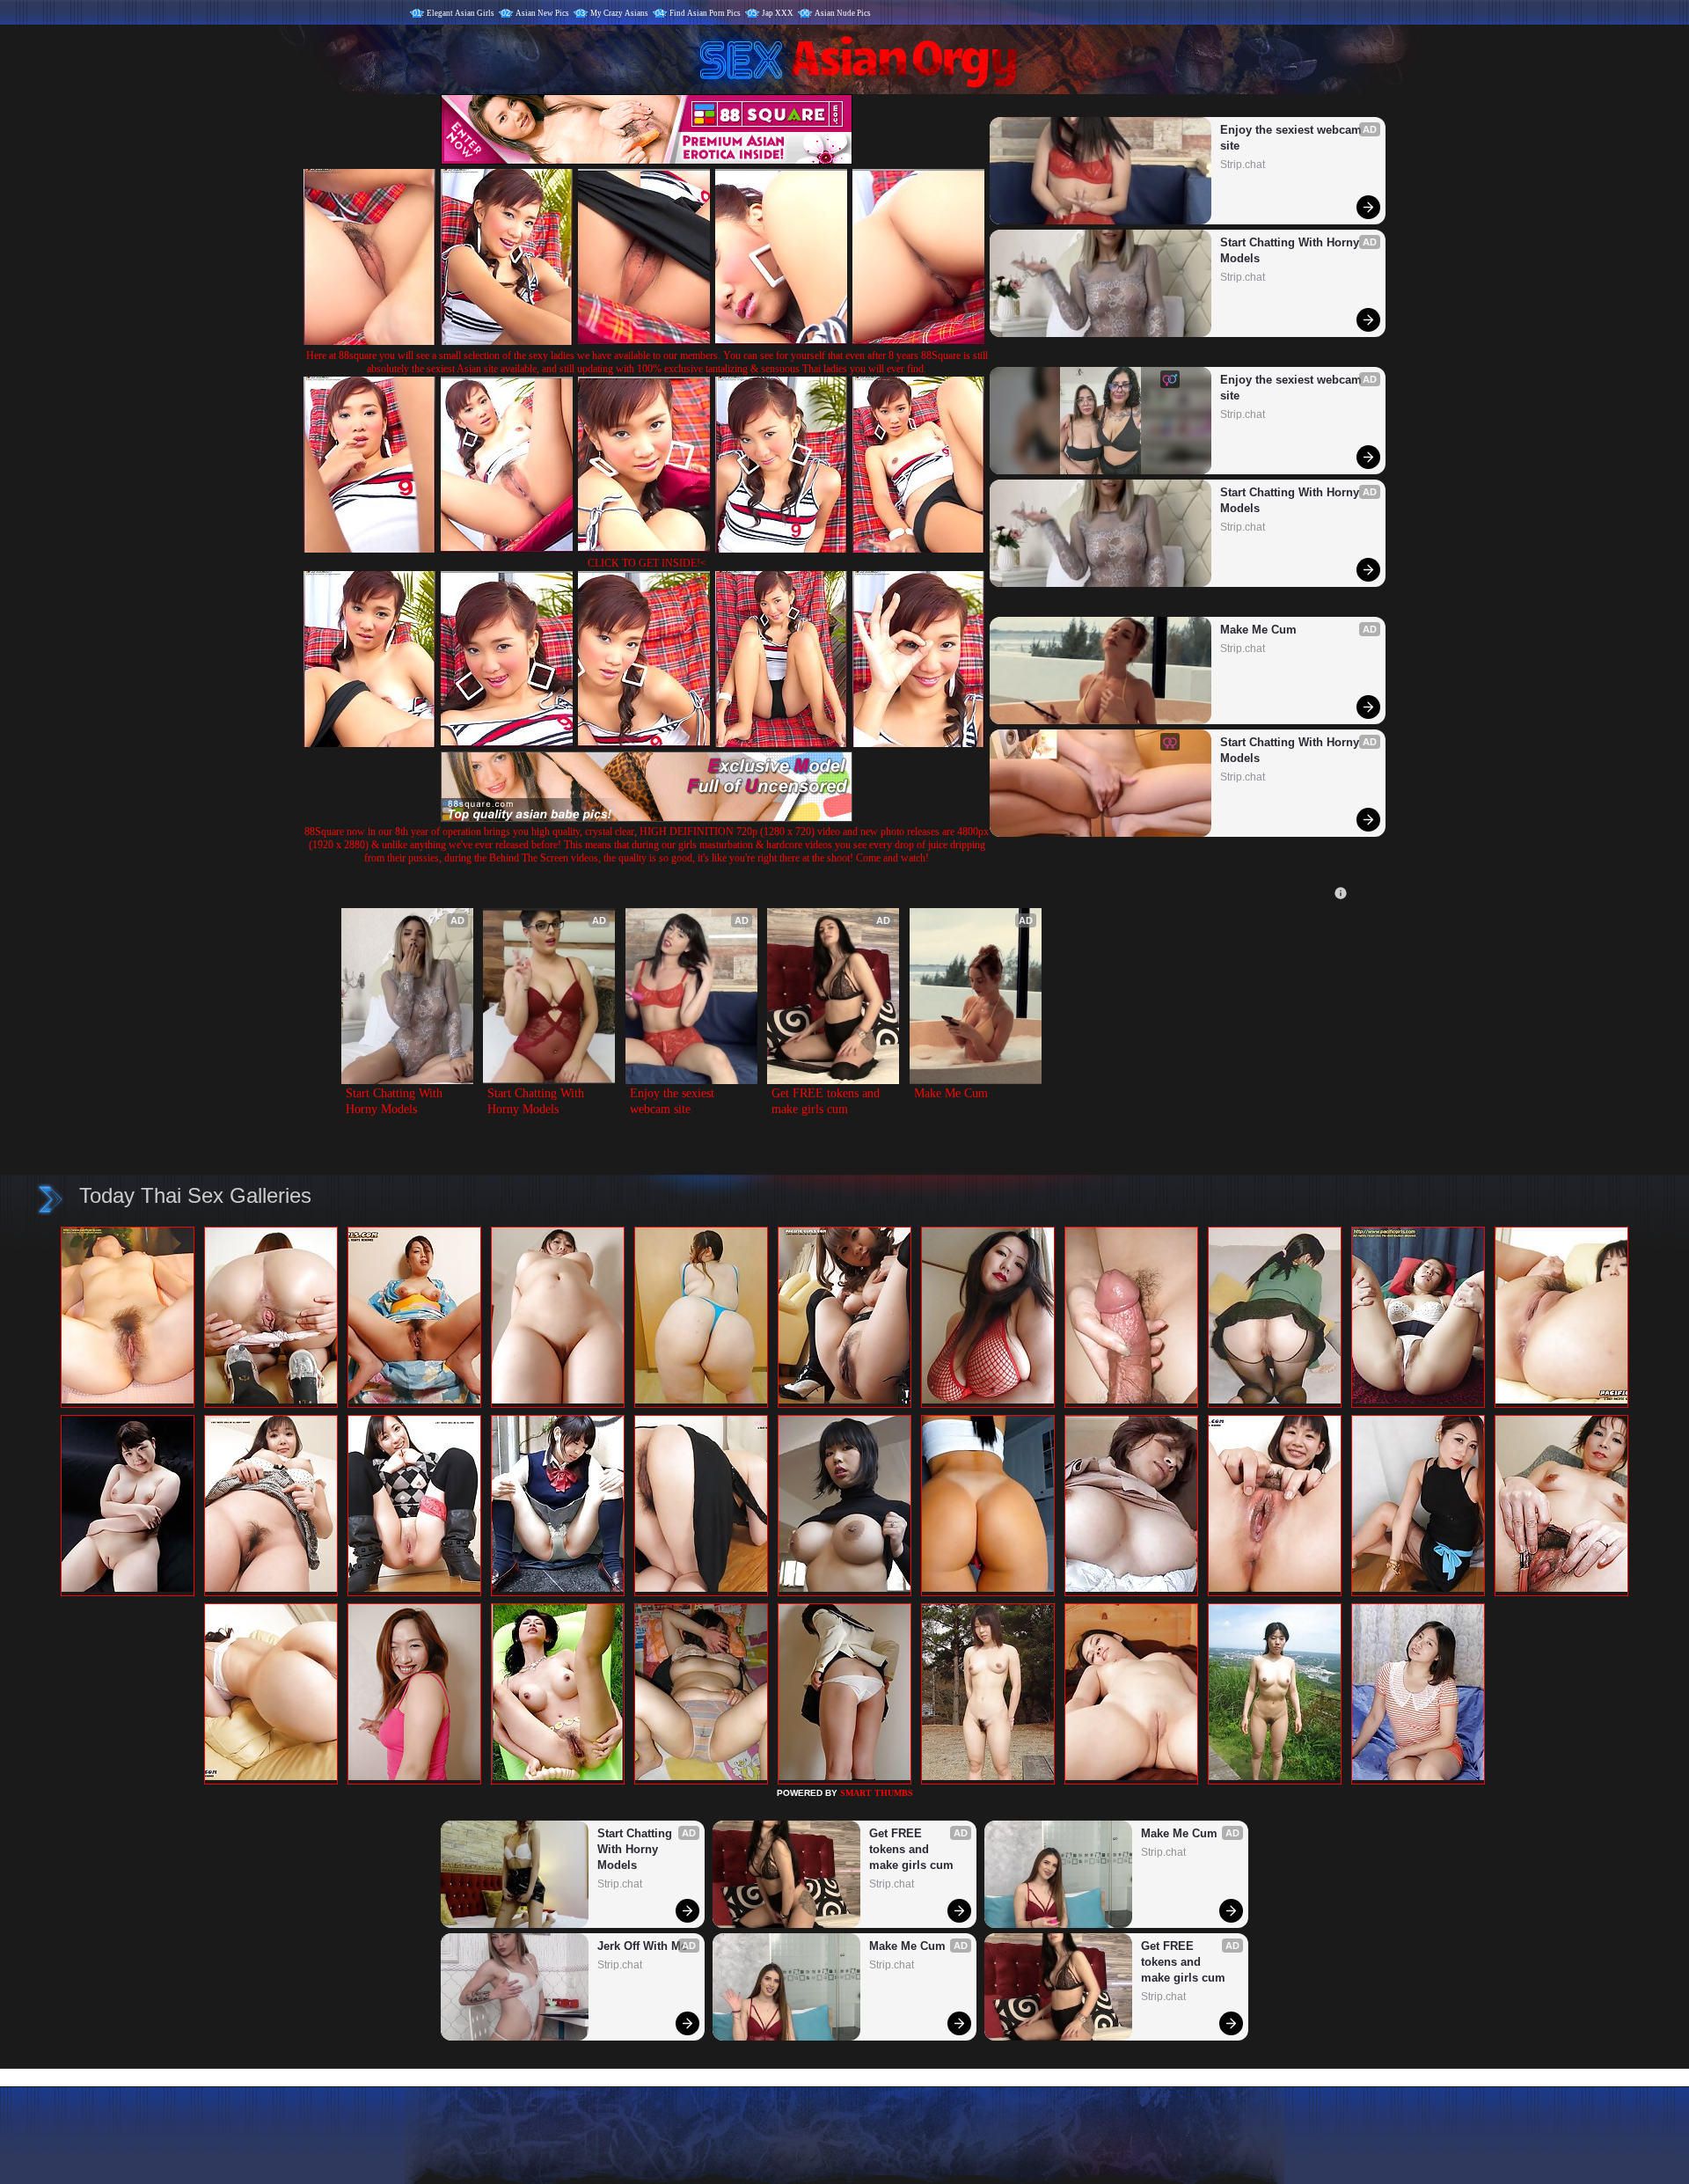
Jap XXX (778, 13)
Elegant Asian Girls (461, 13)
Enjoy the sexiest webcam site (1293, 138)
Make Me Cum (1258, 630)
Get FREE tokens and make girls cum (827, 1101)
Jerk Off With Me (642, 1946)
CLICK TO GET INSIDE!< (647, 563)
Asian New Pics (542, 13)
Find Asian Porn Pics (705, 13)
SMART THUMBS (877, 1793)
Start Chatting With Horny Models (1291, 250)
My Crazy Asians (619, 13)
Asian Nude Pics (843, 13)
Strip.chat (1243, 165)
